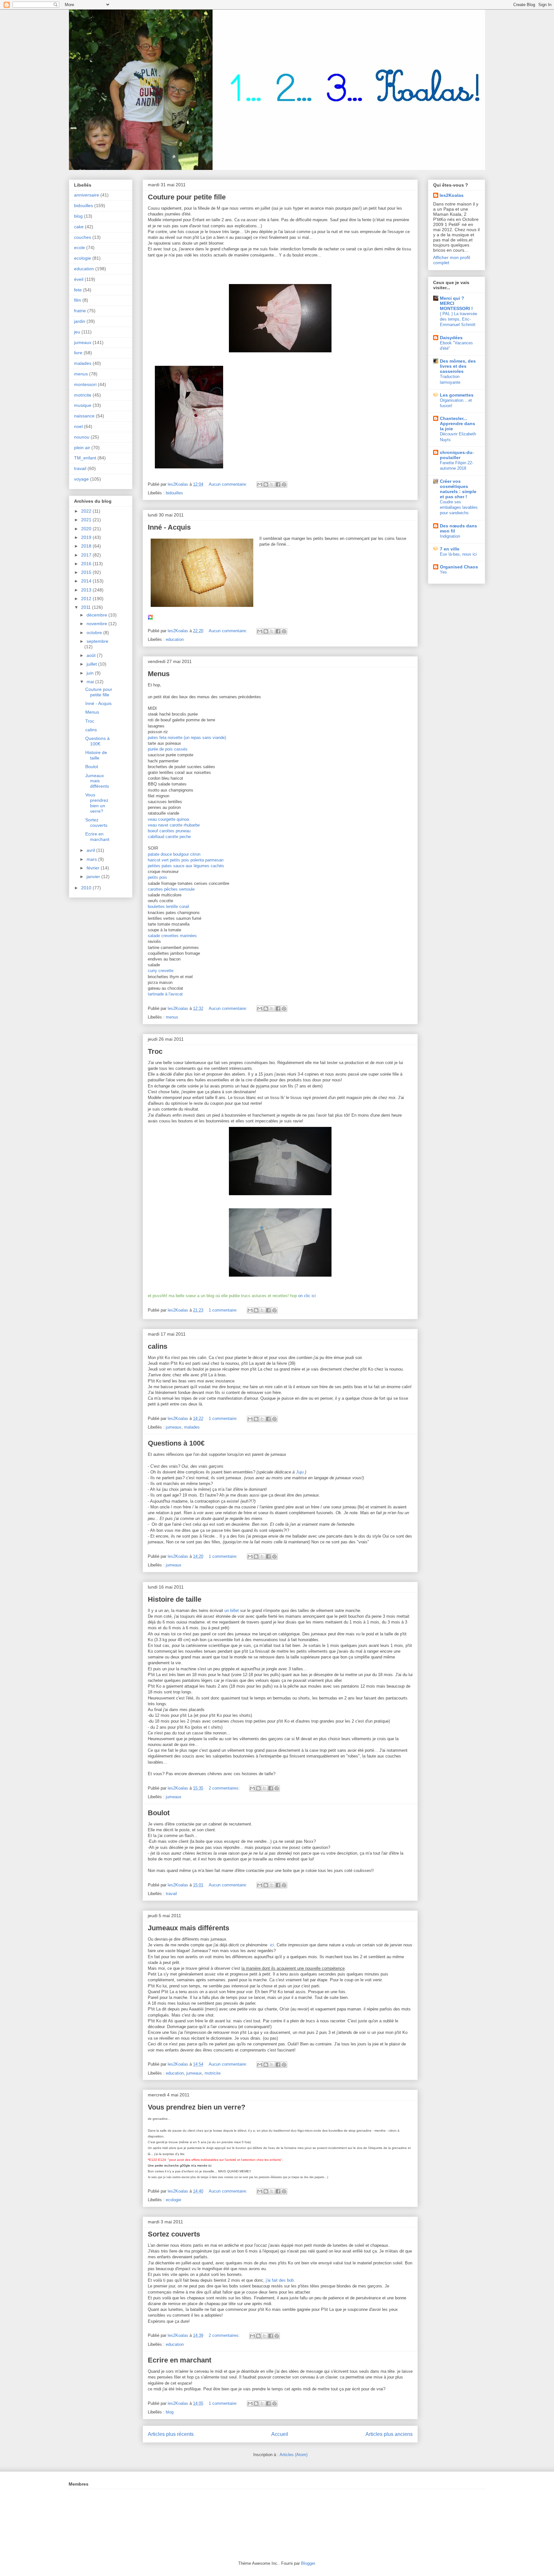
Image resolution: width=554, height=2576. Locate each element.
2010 (87, 888)
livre (78, 353)
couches (83, 237)
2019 (87, 537)
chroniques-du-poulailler (457, 455)
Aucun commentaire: (229, 484)
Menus (159, 674)
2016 (87, 564)
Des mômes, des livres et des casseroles (458, 366)
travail (171, 1894)
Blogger (308, 2563)
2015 (87, 572)
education (175, 639)
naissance (84, 416)
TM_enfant (85, 458)
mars (92, 859)
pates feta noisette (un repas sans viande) (188, 738)
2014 (87, 581)
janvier (94, 877)
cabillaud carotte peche (169, 837)
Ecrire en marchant (180, 2360)
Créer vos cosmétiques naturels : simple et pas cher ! (458, 489)
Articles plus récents (171, 2434)
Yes (443, 572)
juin (91, 673)
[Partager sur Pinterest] (284, 484)
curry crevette (161, 971)
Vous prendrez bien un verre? (197, 2107)
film (78, 300)
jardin (80, 321)
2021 (87, 520)
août (92, 655)
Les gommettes (457, 395)
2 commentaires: (225, 1788)
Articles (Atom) (294, 2455)
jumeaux (174, 1427)
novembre (97, 624)
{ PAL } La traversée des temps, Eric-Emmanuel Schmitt (458, 319)
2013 (87, 590)
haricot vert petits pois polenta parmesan (186, 860)
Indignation (450, 536)
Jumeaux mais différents (189, 1928)
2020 (87, 529)
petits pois (157, 877)
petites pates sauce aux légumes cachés (186, 866)
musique (83, 405)
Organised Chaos (459, 567)
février (94, 868)
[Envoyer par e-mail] (260, 484)
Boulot (159, 1813)
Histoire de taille (175, 1599)
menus (172, 1017)
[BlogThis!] (266, 484)
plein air (82, 448)
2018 (87, 546)
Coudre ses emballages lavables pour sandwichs (459, 508)
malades (192, 1427)
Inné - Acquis (169, 527)
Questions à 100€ (176, 1443)
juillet (92, 664)
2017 (87, 555)
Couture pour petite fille (187, 197)
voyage (81, 479)
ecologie (173, 2200)
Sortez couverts (174, 2234)
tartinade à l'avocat (165, 994)
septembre (97, 641)
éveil (79, 279)
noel (78, 426)
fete (78, 290)
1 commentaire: (224, 1310)
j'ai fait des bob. (280, 2280)
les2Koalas (452, 195)
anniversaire (87, 195)
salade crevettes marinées (172, 936)
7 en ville (450, 549)
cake (79, 227)
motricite (213, 2073)
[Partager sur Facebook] (278, 484)
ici (272, 1945)
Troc (155, 1051)
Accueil (280, 2434)
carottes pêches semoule (171, 889)
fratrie (80, 311)
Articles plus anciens (389, 2434)
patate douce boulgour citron (174, 854)
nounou (82, 437)
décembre (97, 615)
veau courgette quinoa (168, 819)
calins (158, 1346)
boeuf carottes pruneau (169, 831)
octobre (95, 633)
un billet (232, 1611)
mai (91, 682)
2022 (87, 511)
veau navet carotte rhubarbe (174, 825)
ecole (80, 248)
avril (91, 850)
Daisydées (451, 338)
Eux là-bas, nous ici (458, 554)
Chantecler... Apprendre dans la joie (457, 424)
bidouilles (174, 493)
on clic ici (307, 1296)
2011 (87, 607)
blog (170, 2412)
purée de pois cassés (168, 749)
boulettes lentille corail (168, 906)
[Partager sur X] (272, 484)
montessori (85, 384)
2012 (87, 599)
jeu (77, 332)
